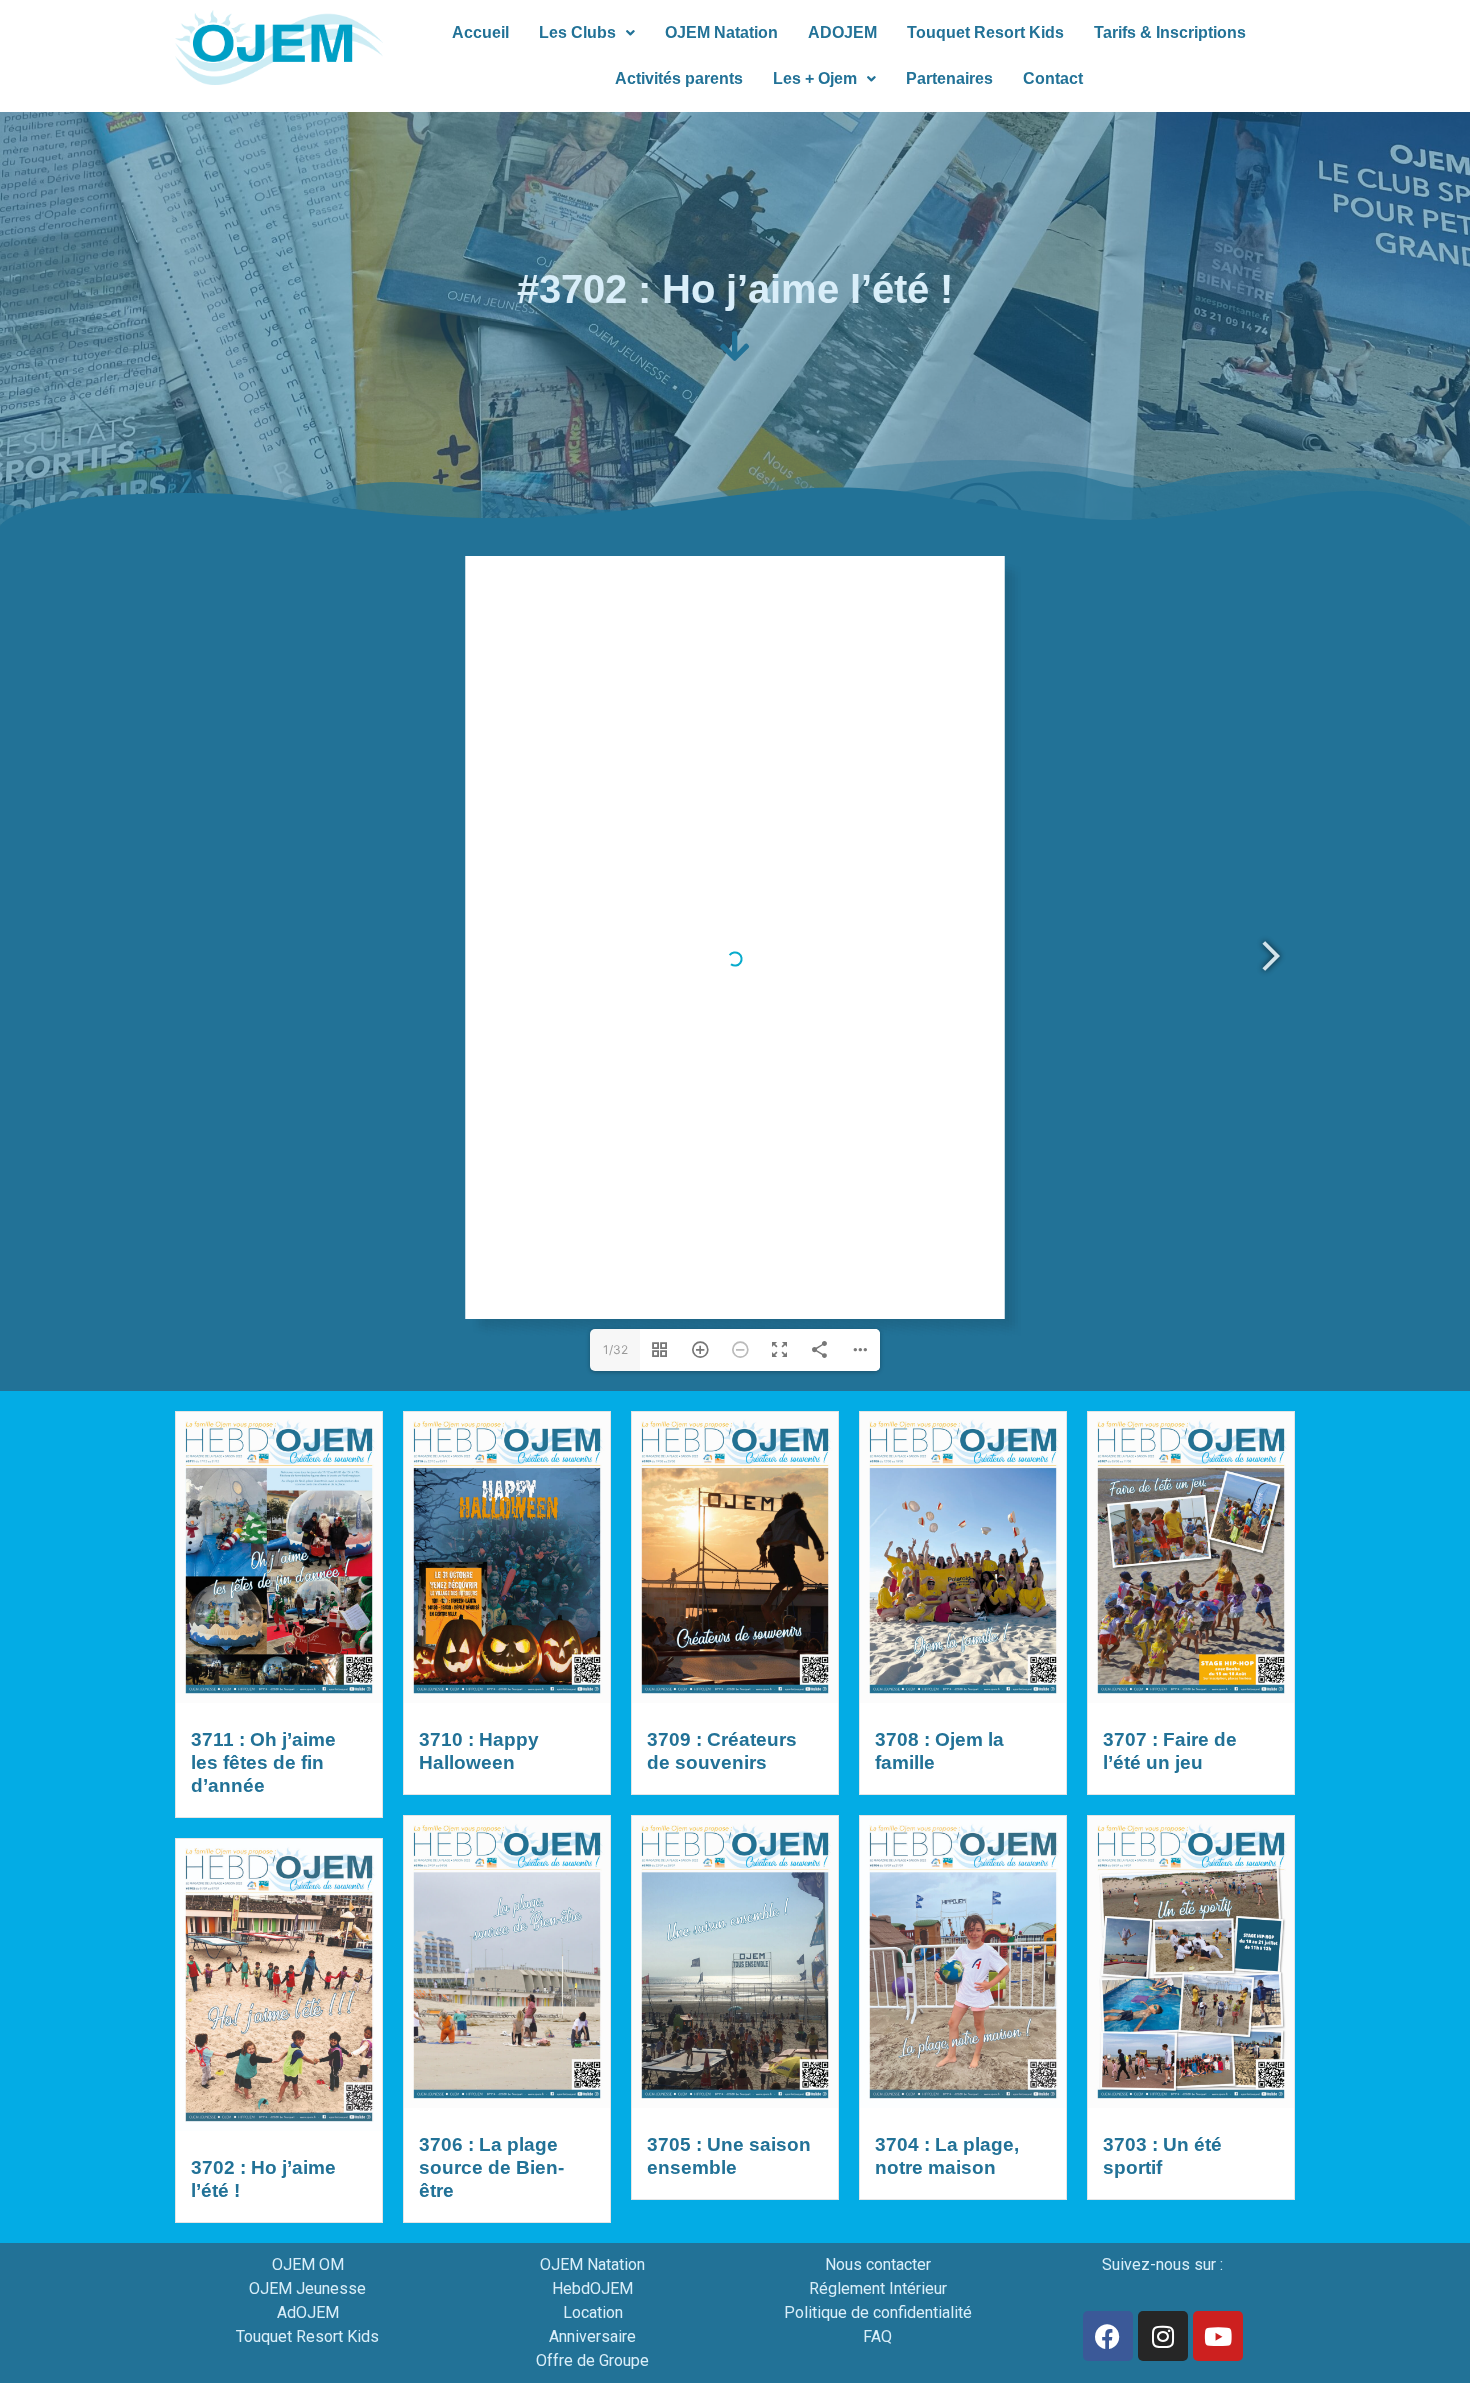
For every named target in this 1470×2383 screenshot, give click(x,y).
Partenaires (949, 78)
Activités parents (679, 78)
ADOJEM (842, 32)
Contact (1053, 78)
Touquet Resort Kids (985, 32)
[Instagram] (1163, 2336)
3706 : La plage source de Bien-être (491, 2167)
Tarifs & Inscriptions (1170, 32)
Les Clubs (577, 32)
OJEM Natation (721, 32)
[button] (587, 33)
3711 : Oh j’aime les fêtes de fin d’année (263, 1762)
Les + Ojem (815, 78)
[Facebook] (1108, 2336)
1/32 (615, 1349)
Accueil (480, 32)
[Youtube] (1218, 2336)
